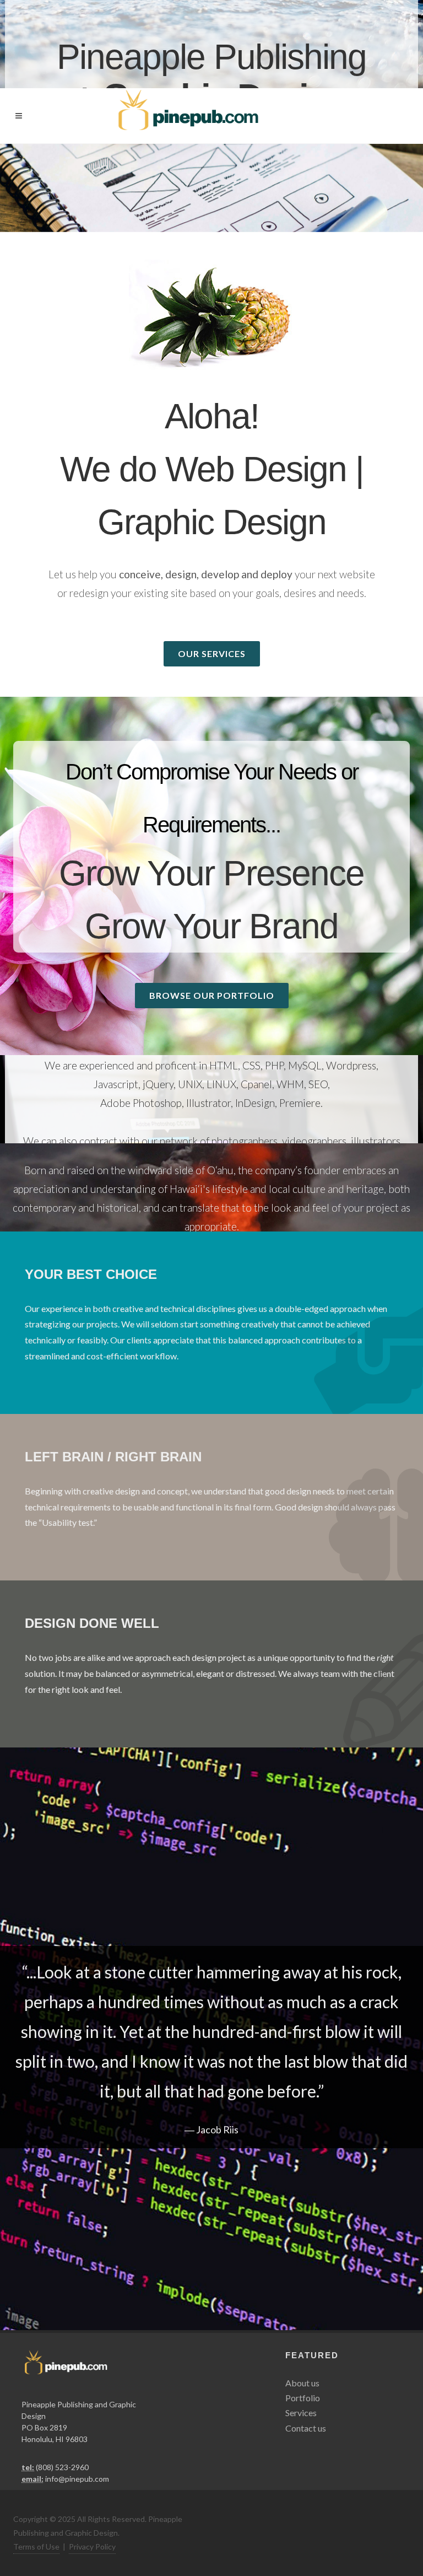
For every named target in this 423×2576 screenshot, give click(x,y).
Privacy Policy (92, 2547)
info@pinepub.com (77, 2479)
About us (302, 2383)
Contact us (306, 2428)
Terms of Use (36, 2547)
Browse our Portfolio (212, 995)
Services (301, 2413)
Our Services (212, 654)
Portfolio (303, 2398)
